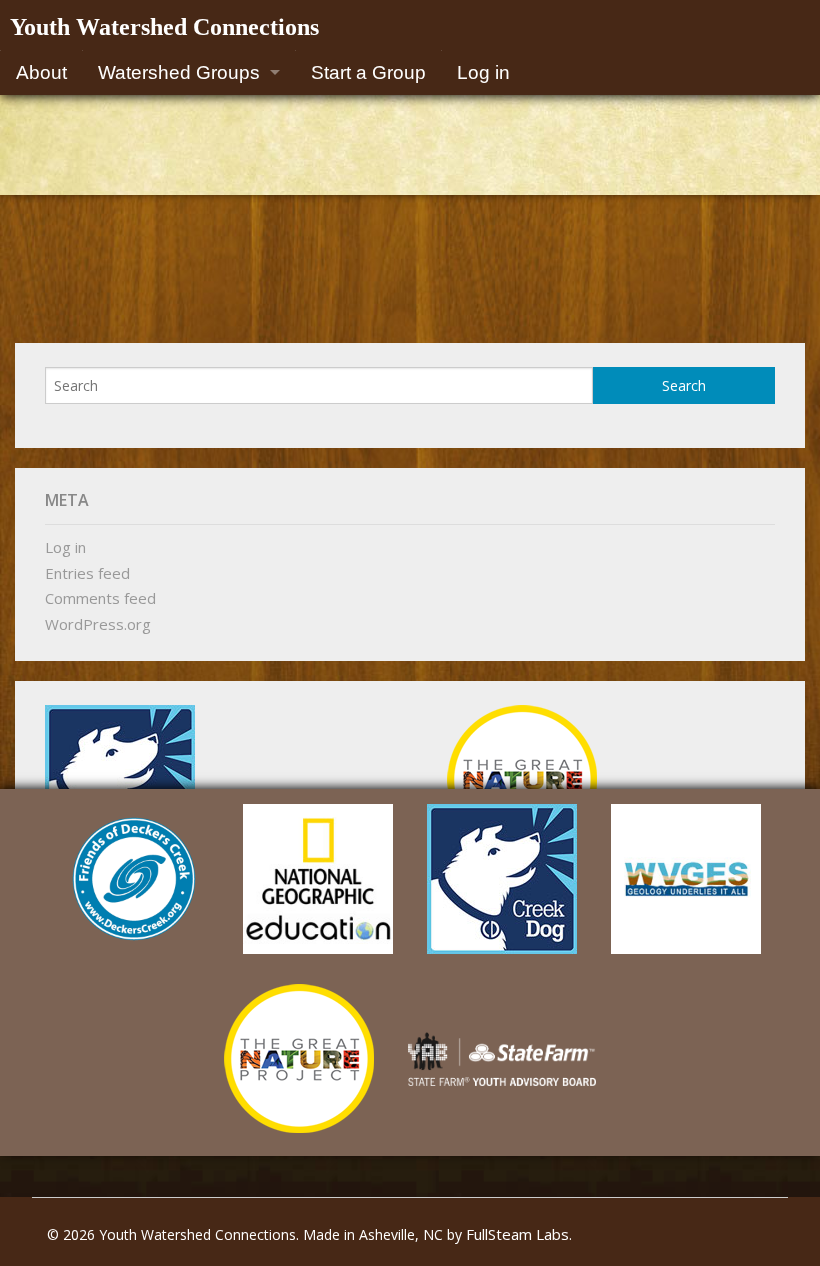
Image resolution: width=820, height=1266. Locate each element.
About (41, 72)
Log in (483, 72)
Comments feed (100, 598)
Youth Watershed (164, 27)
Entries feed (87, 573)
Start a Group (368, 72)
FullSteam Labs (517, 1234)
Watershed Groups (179, 72)
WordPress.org (98, 624)
